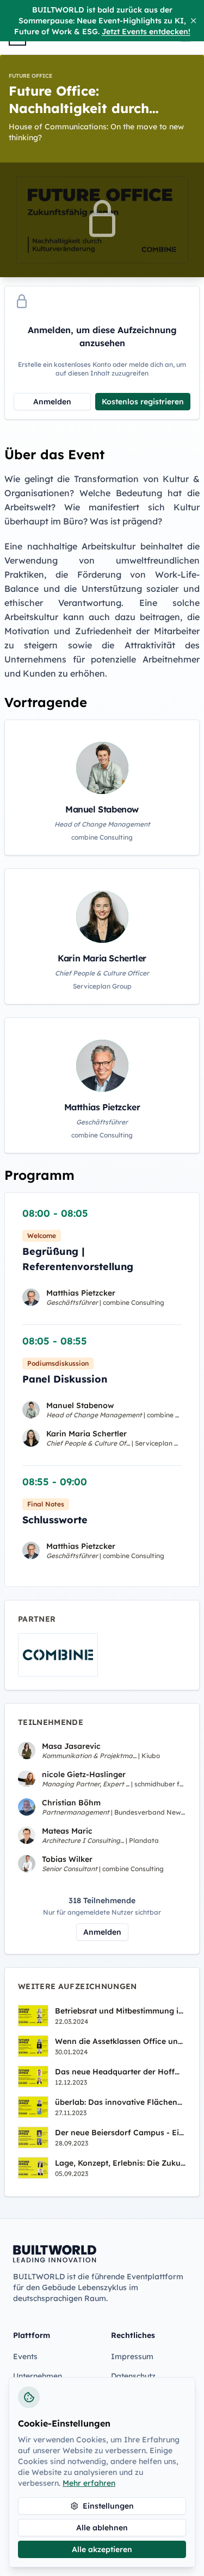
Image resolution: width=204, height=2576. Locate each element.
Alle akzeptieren (102, 2549)
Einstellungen (108, 2506)
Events (25, 2356)
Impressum (132, 2356)
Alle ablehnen (102, 2528)
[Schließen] (193, 21)
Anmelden (52, 402)
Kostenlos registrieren (143, 402)
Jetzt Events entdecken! (146, 32)
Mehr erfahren (89, 2483)
